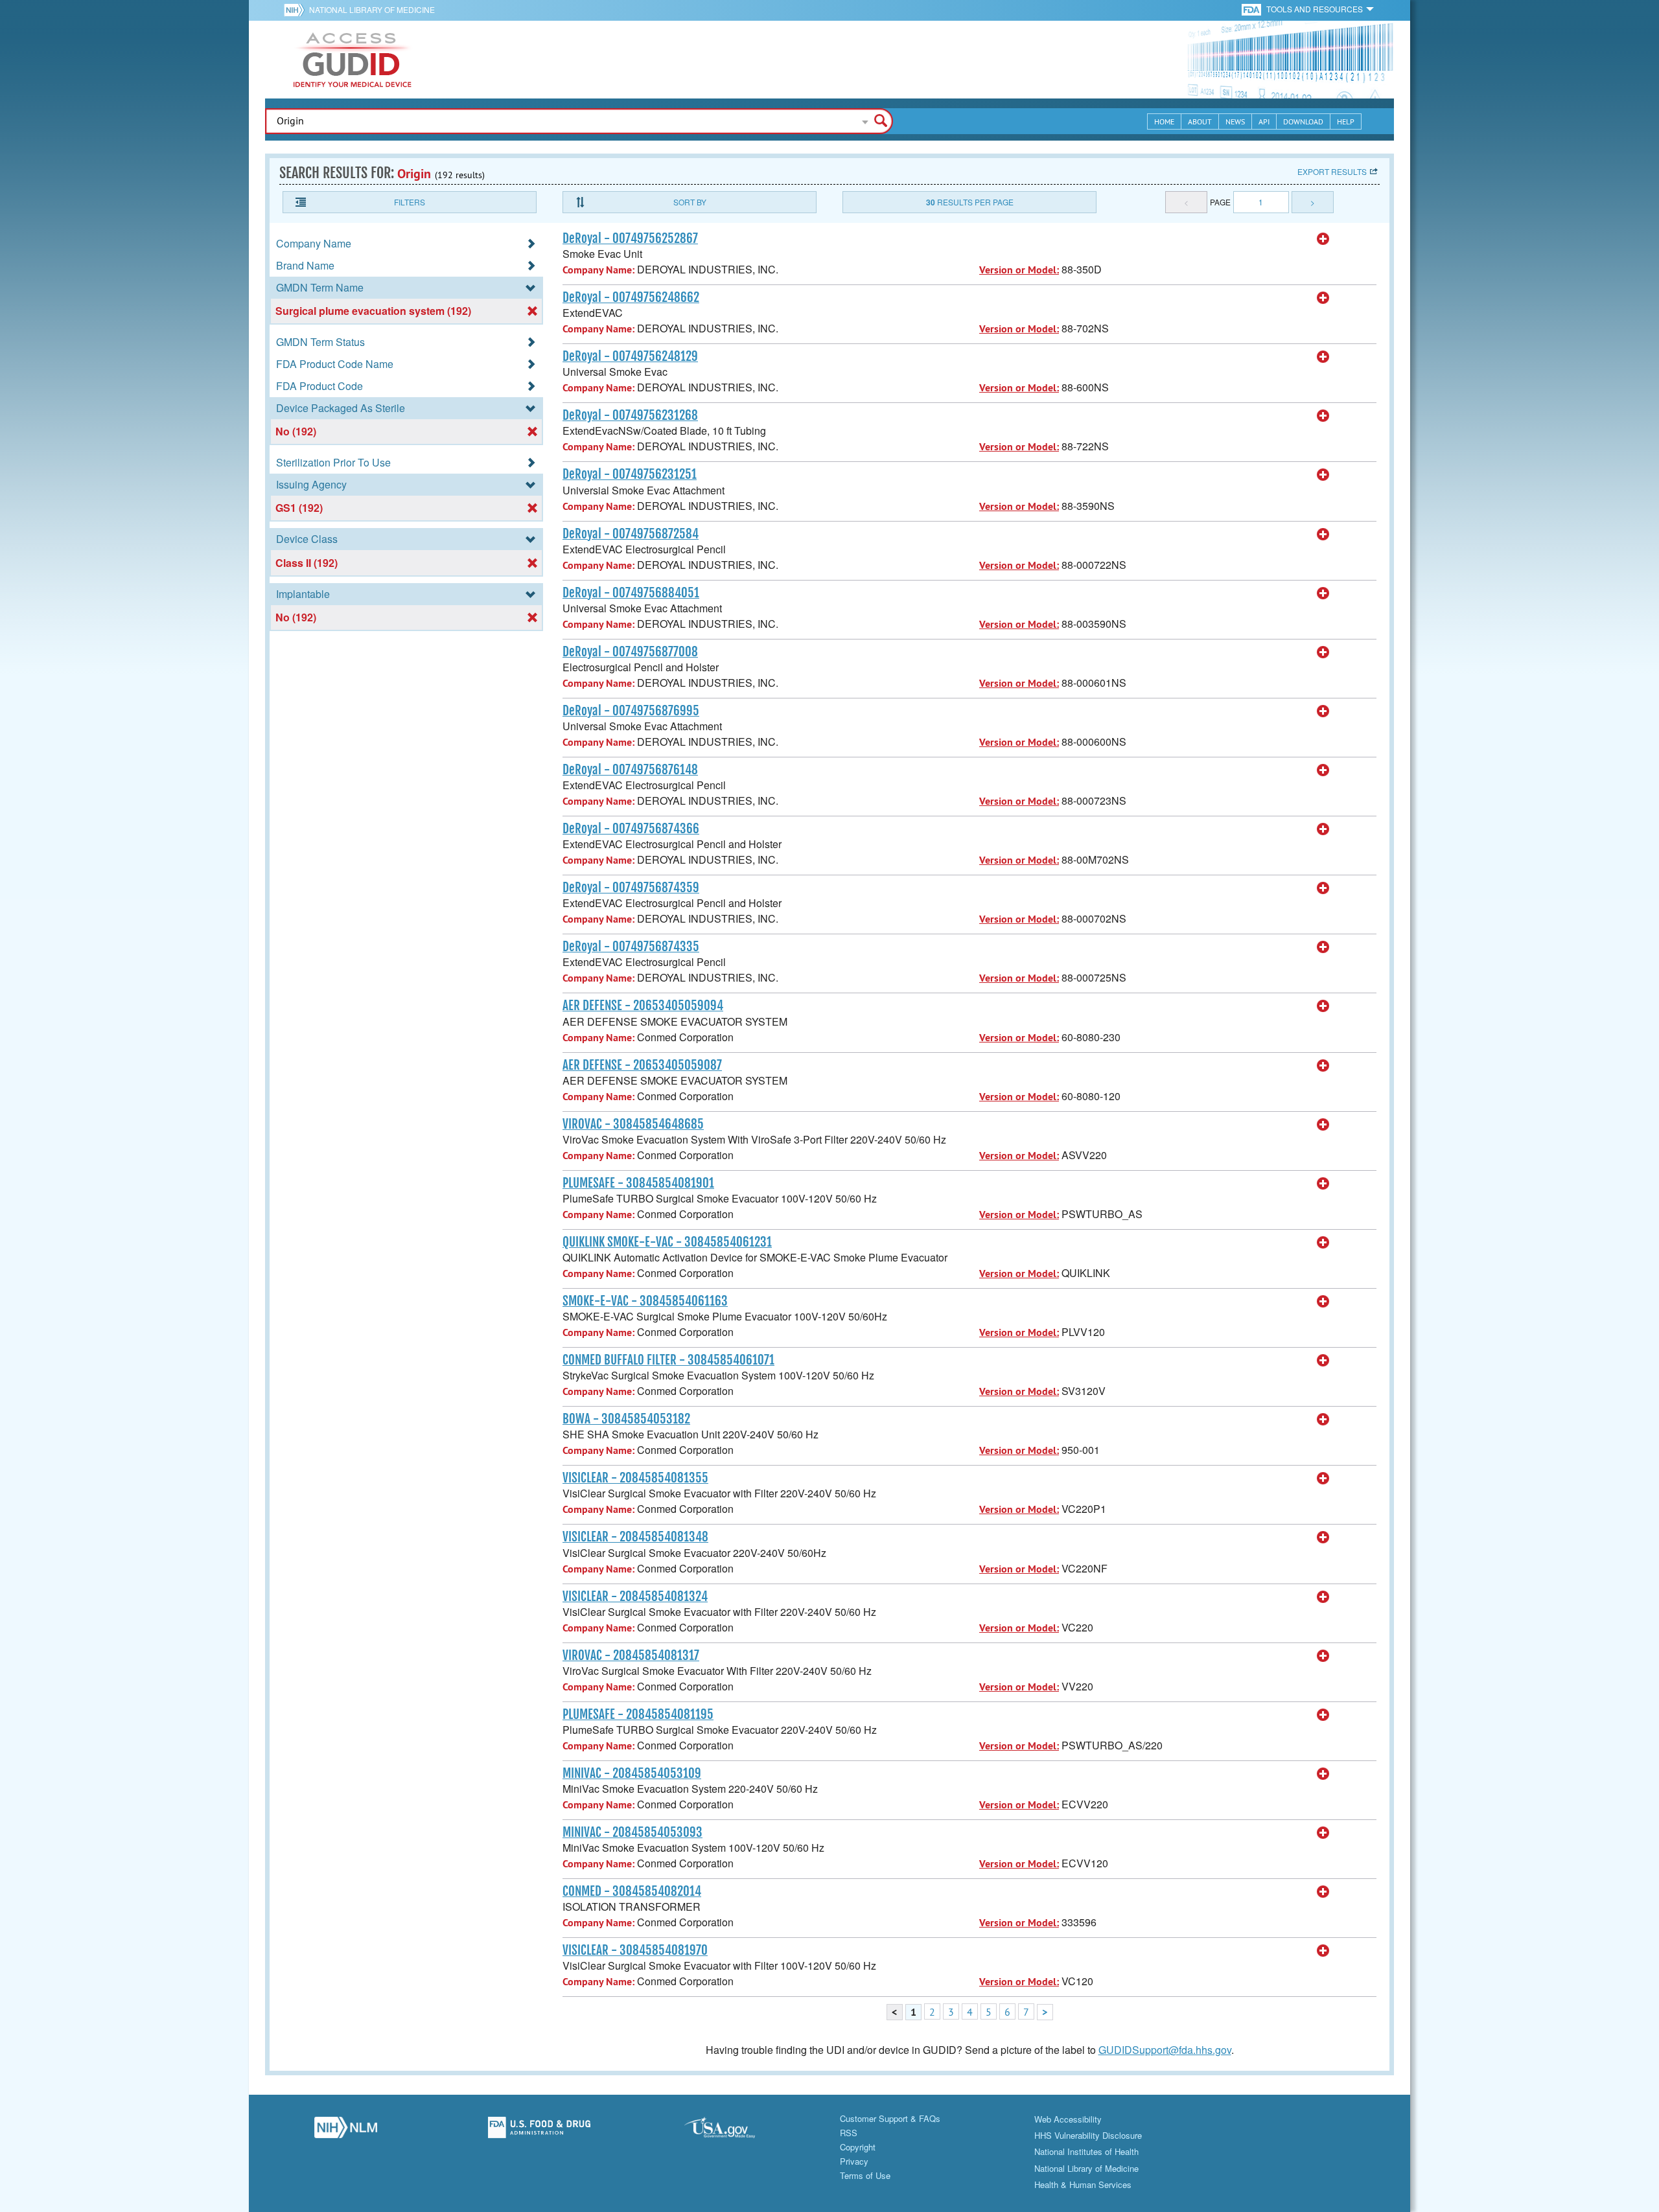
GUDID (353, 60)
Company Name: (598, 270)
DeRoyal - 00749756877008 (630, 652)
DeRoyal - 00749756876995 (631, 711)
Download (1303, 121)
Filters (410, 202)
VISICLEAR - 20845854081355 (635, 1478)
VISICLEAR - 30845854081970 (635, 1950)
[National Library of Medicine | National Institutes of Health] (346, 2131)
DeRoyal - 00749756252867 (630, 238)
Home (1164, 121)
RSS (849, 2133)
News (1235, 121)
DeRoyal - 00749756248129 (630, 356)
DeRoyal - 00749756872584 (631, 534)
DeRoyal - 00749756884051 (631, 593)
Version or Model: (1019, 270)
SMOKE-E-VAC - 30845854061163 (645, 1301)
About (1200, 121)
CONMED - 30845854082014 (632, 1891)
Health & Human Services (1083, 2184)
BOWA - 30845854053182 (626, 1419)
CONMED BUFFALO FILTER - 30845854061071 (668, 1360)
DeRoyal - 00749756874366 (631, 829)
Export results (1332, 171)
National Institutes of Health (1086, 2151)
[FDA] (1252, 9)
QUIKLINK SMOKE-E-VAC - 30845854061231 (667, 1242)
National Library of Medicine (372, 9)
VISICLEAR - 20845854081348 (635, 1537)
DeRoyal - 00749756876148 (630, 770)
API (1264, 121)
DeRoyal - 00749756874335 (631, 947)
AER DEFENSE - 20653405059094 (643, 1006)
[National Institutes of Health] (296, 10)
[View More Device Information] (1323, 239)
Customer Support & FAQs (890, 2118)
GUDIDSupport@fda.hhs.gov (1165, 2050)
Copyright (858, 2147)
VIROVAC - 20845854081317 (631, 1655)
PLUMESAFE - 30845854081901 (638, 1183)
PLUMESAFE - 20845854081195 (638, 1714)
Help (1346, 121)
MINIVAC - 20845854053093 (632, 1832)
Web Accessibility (1068, 2119)
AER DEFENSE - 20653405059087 (642, 1065)
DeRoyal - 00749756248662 (631, 297)
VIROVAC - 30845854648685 (633, 1124)
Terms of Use (865, 2175)
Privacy (854, 2161)
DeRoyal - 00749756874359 (631, 888)
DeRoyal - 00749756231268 (630, 415)
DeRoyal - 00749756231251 (630, 474)
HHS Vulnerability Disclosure (1088, 2135)
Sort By (690, 202)
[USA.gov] (733, 2131)
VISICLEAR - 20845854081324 (635, 1596)
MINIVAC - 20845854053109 (632, 1773)
